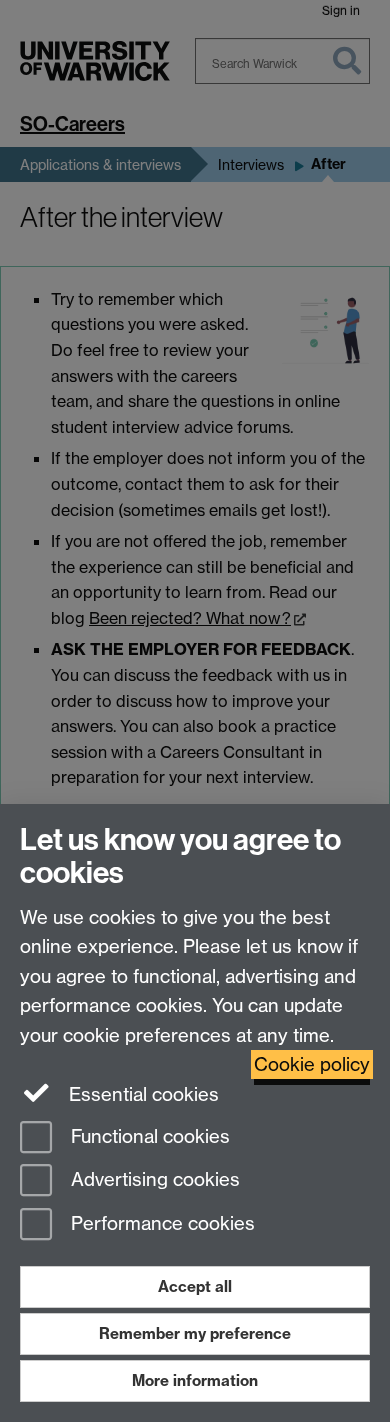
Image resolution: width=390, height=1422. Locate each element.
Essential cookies (141, 1094)
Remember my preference (195, 1333)
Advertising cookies (153, 1180)
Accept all (195, 1286)
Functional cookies (148, 1136)
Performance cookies (160, 1224)
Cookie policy (312, 1064)
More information (195, 1380)
